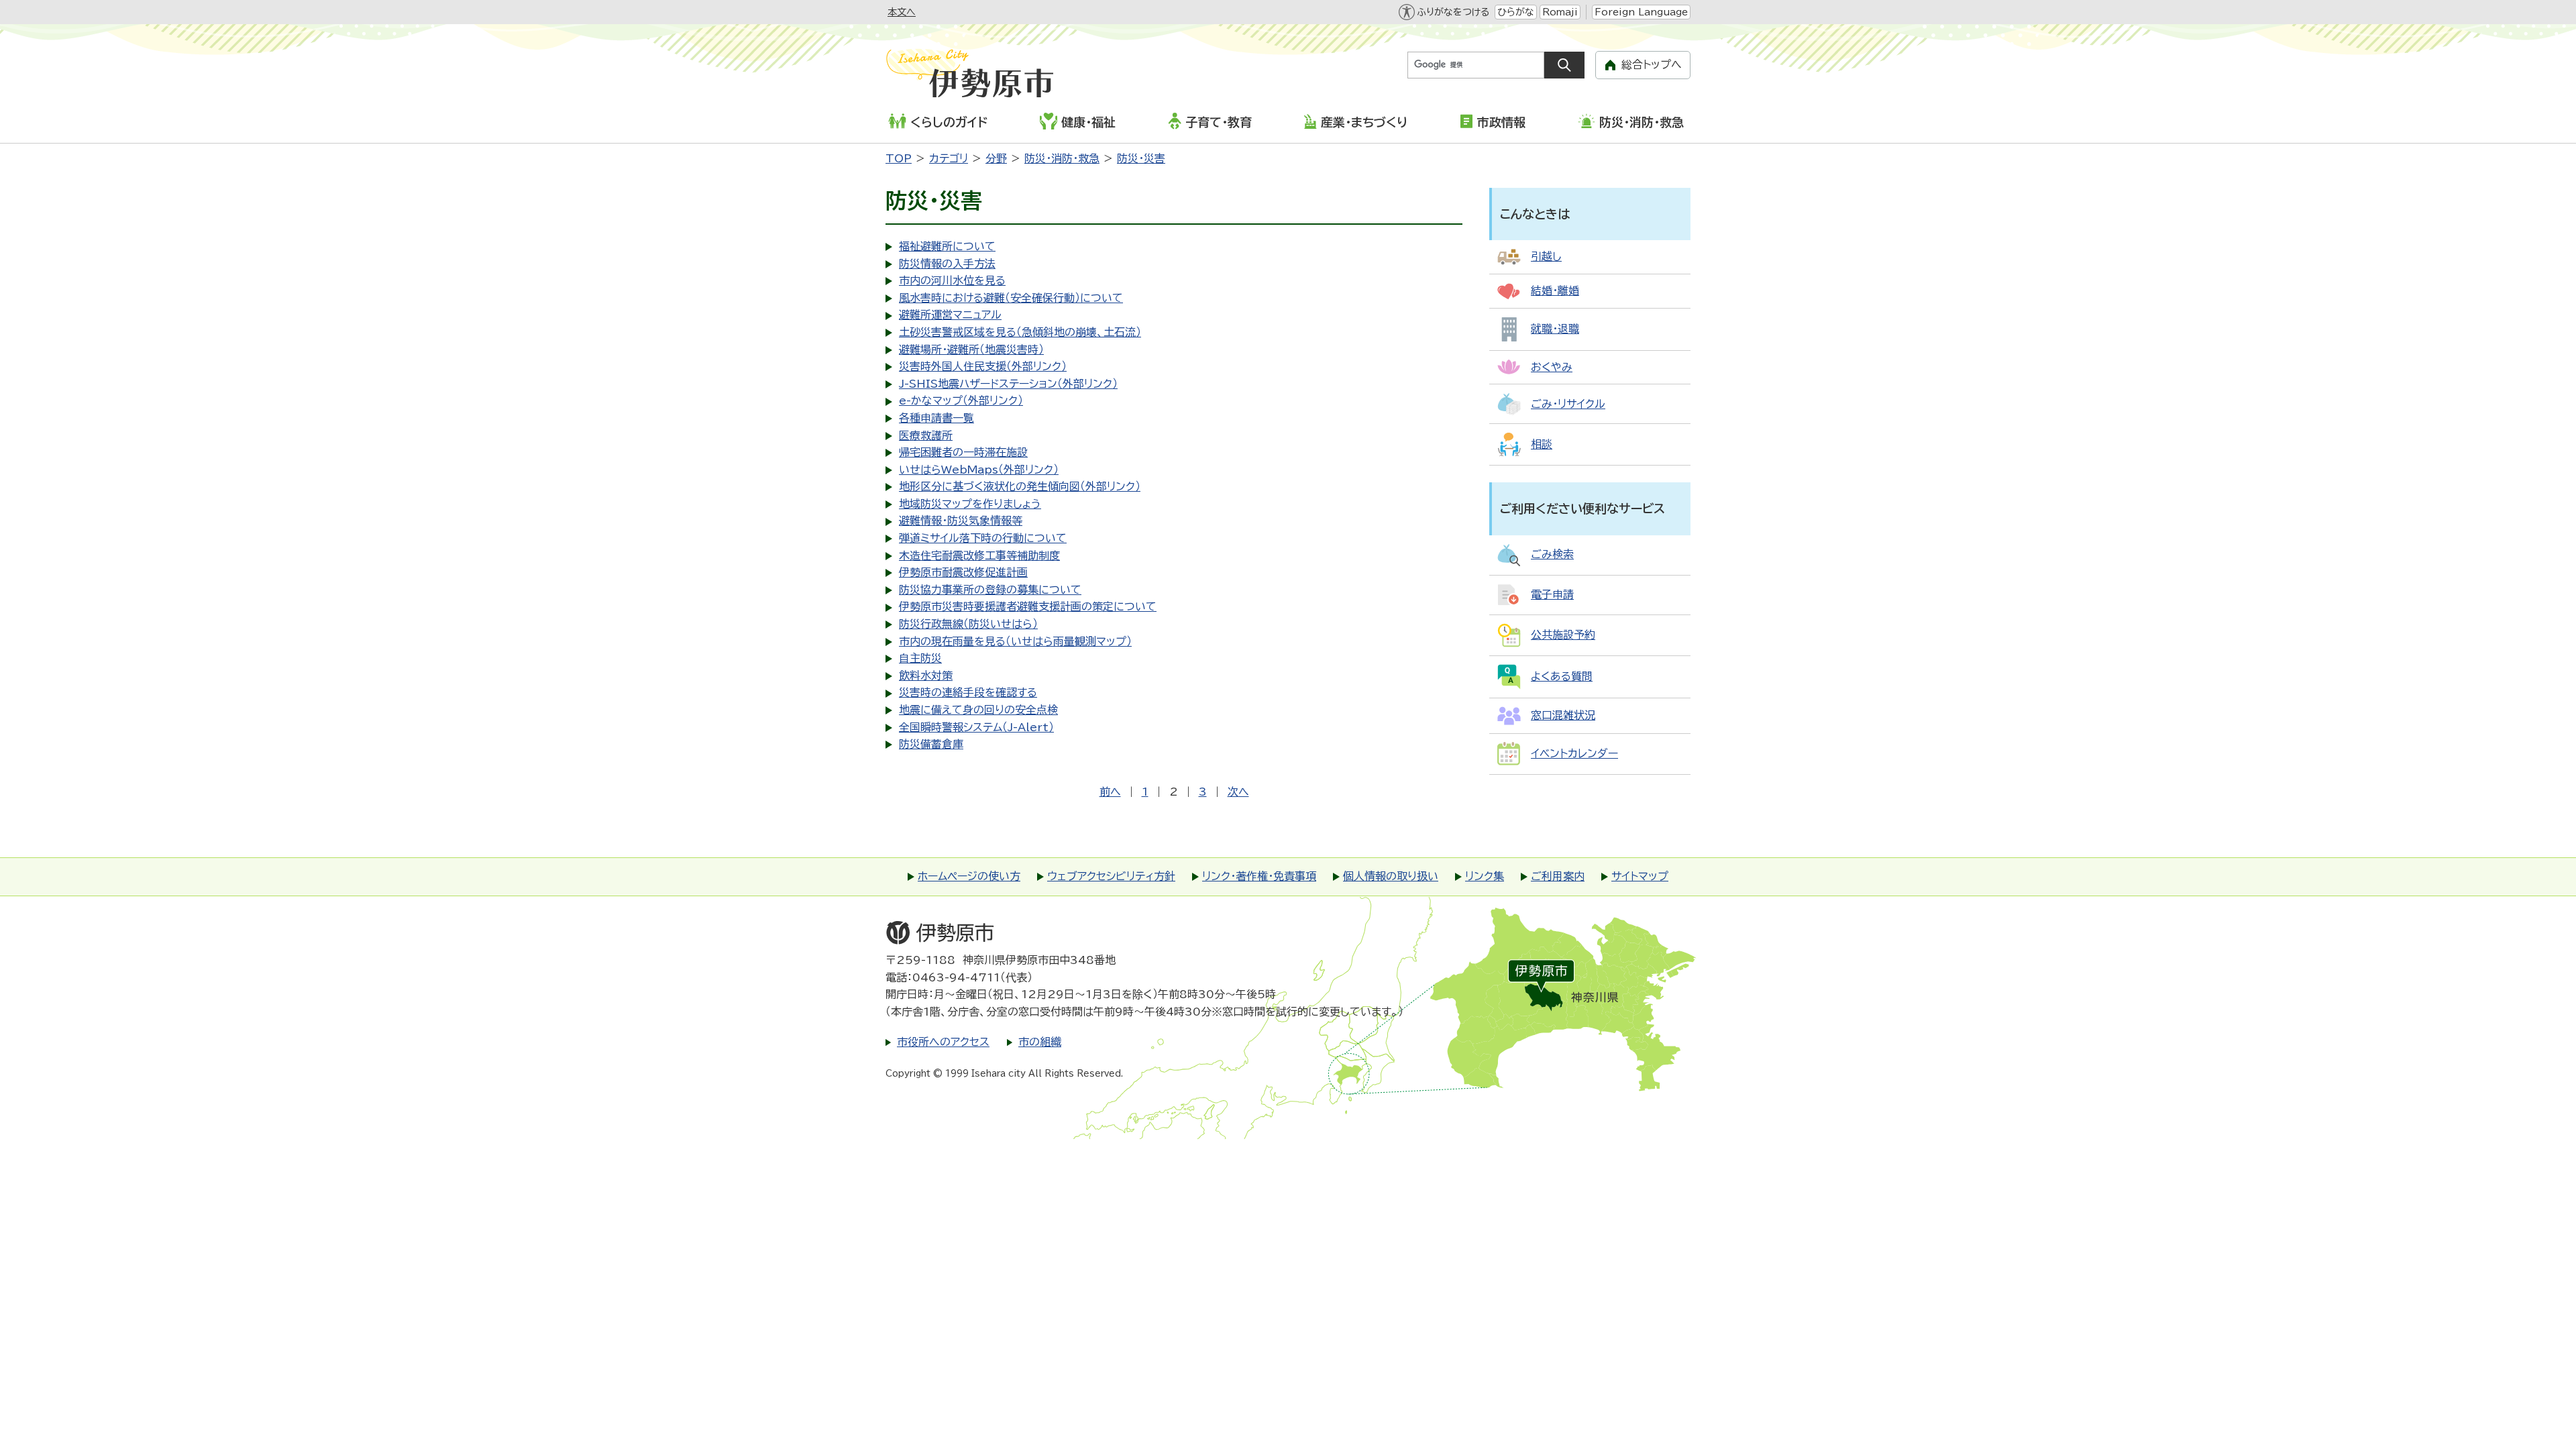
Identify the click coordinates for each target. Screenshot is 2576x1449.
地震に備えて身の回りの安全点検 (978, 710)
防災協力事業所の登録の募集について (990, 590)
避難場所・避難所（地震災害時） (971, 350)
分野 (996, 158)
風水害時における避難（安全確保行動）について (1011, 298)
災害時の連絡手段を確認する (968, 692)
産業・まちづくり (1364, 122)
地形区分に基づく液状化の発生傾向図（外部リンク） (1020, 486)
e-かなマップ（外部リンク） (961, 400)
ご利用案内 (1558, 876)
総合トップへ (1652, 64)
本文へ (902, 12)
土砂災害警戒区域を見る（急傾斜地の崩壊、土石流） (1020, 332)
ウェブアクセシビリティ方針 (1111, 876)
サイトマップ (1640, 876)
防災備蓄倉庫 (931, 744)
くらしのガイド (949, 122)
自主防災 (920, 658)
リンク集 (1485, 876)
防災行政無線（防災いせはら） (968, 624)
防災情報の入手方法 (947, 264)
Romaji (1560, 12)
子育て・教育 (1219, 122)
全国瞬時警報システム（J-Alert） (976, 727)
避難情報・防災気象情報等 (961, 521)
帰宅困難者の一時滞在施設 (963, 452)
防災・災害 (1141, 158)
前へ (1110, 792)
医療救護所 (926, 435)
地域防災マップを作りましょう (970, 504)
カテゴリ (949, 158)
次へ (1238, 792)
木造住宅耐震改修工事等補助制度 (979, 555)
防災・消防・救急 (1642, 122)
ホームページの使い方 (969, 876)
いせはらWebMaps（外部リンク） (979, 470)
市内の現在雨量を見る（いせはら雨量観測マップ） (1015, 641)
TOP (899, 158)
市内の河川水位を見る (952, 280)
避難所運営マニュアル (950, 315)
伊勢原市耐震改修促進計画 (963, 572)
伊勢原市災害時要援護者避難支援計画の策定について (1028, 606)
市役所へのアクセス (943, 1042)
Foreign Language (1641, 12)
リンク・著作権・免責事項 (1259, 876)
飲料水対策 (926, 676)
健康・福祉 (1088, 122)
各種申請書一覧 (936, 418)
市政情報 (1501, 122)
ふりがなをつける (1453, 12)
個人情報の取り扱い (1391, 876)
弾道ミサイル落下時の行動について (983, 538)
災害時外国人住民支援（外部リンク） (983, 366)
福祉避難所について (947, 246)
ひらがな (1516, 12)
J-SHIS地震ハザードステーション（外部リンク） (1008, 384)
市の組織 (1040, 1042)
